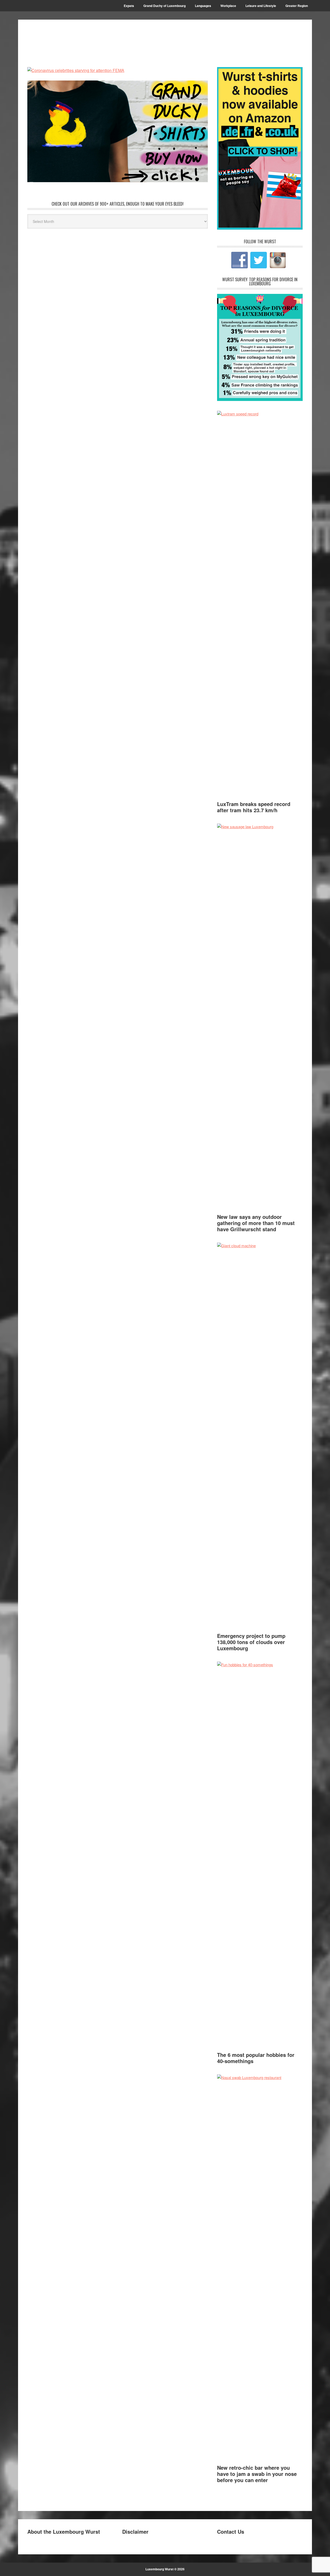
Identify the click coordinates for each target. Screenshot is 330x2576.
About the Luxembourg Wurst (64, 2531)
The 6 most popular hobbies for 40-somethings (256, 2058)
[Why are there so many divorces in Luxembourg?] (260, 399)
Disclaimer (135, 2531)
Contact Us (231, 2531)
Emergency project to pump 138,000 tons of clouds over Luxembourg (251, 1642)
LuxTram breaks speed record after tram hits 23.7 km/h (254, 807)
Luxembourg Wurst (62, 39)
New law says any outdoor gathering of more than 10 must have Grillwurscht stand (256, 1223)
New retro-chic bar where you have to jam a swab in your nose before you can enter (257, 2474)
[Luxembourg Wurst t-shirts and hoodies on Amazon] (118, 131)
